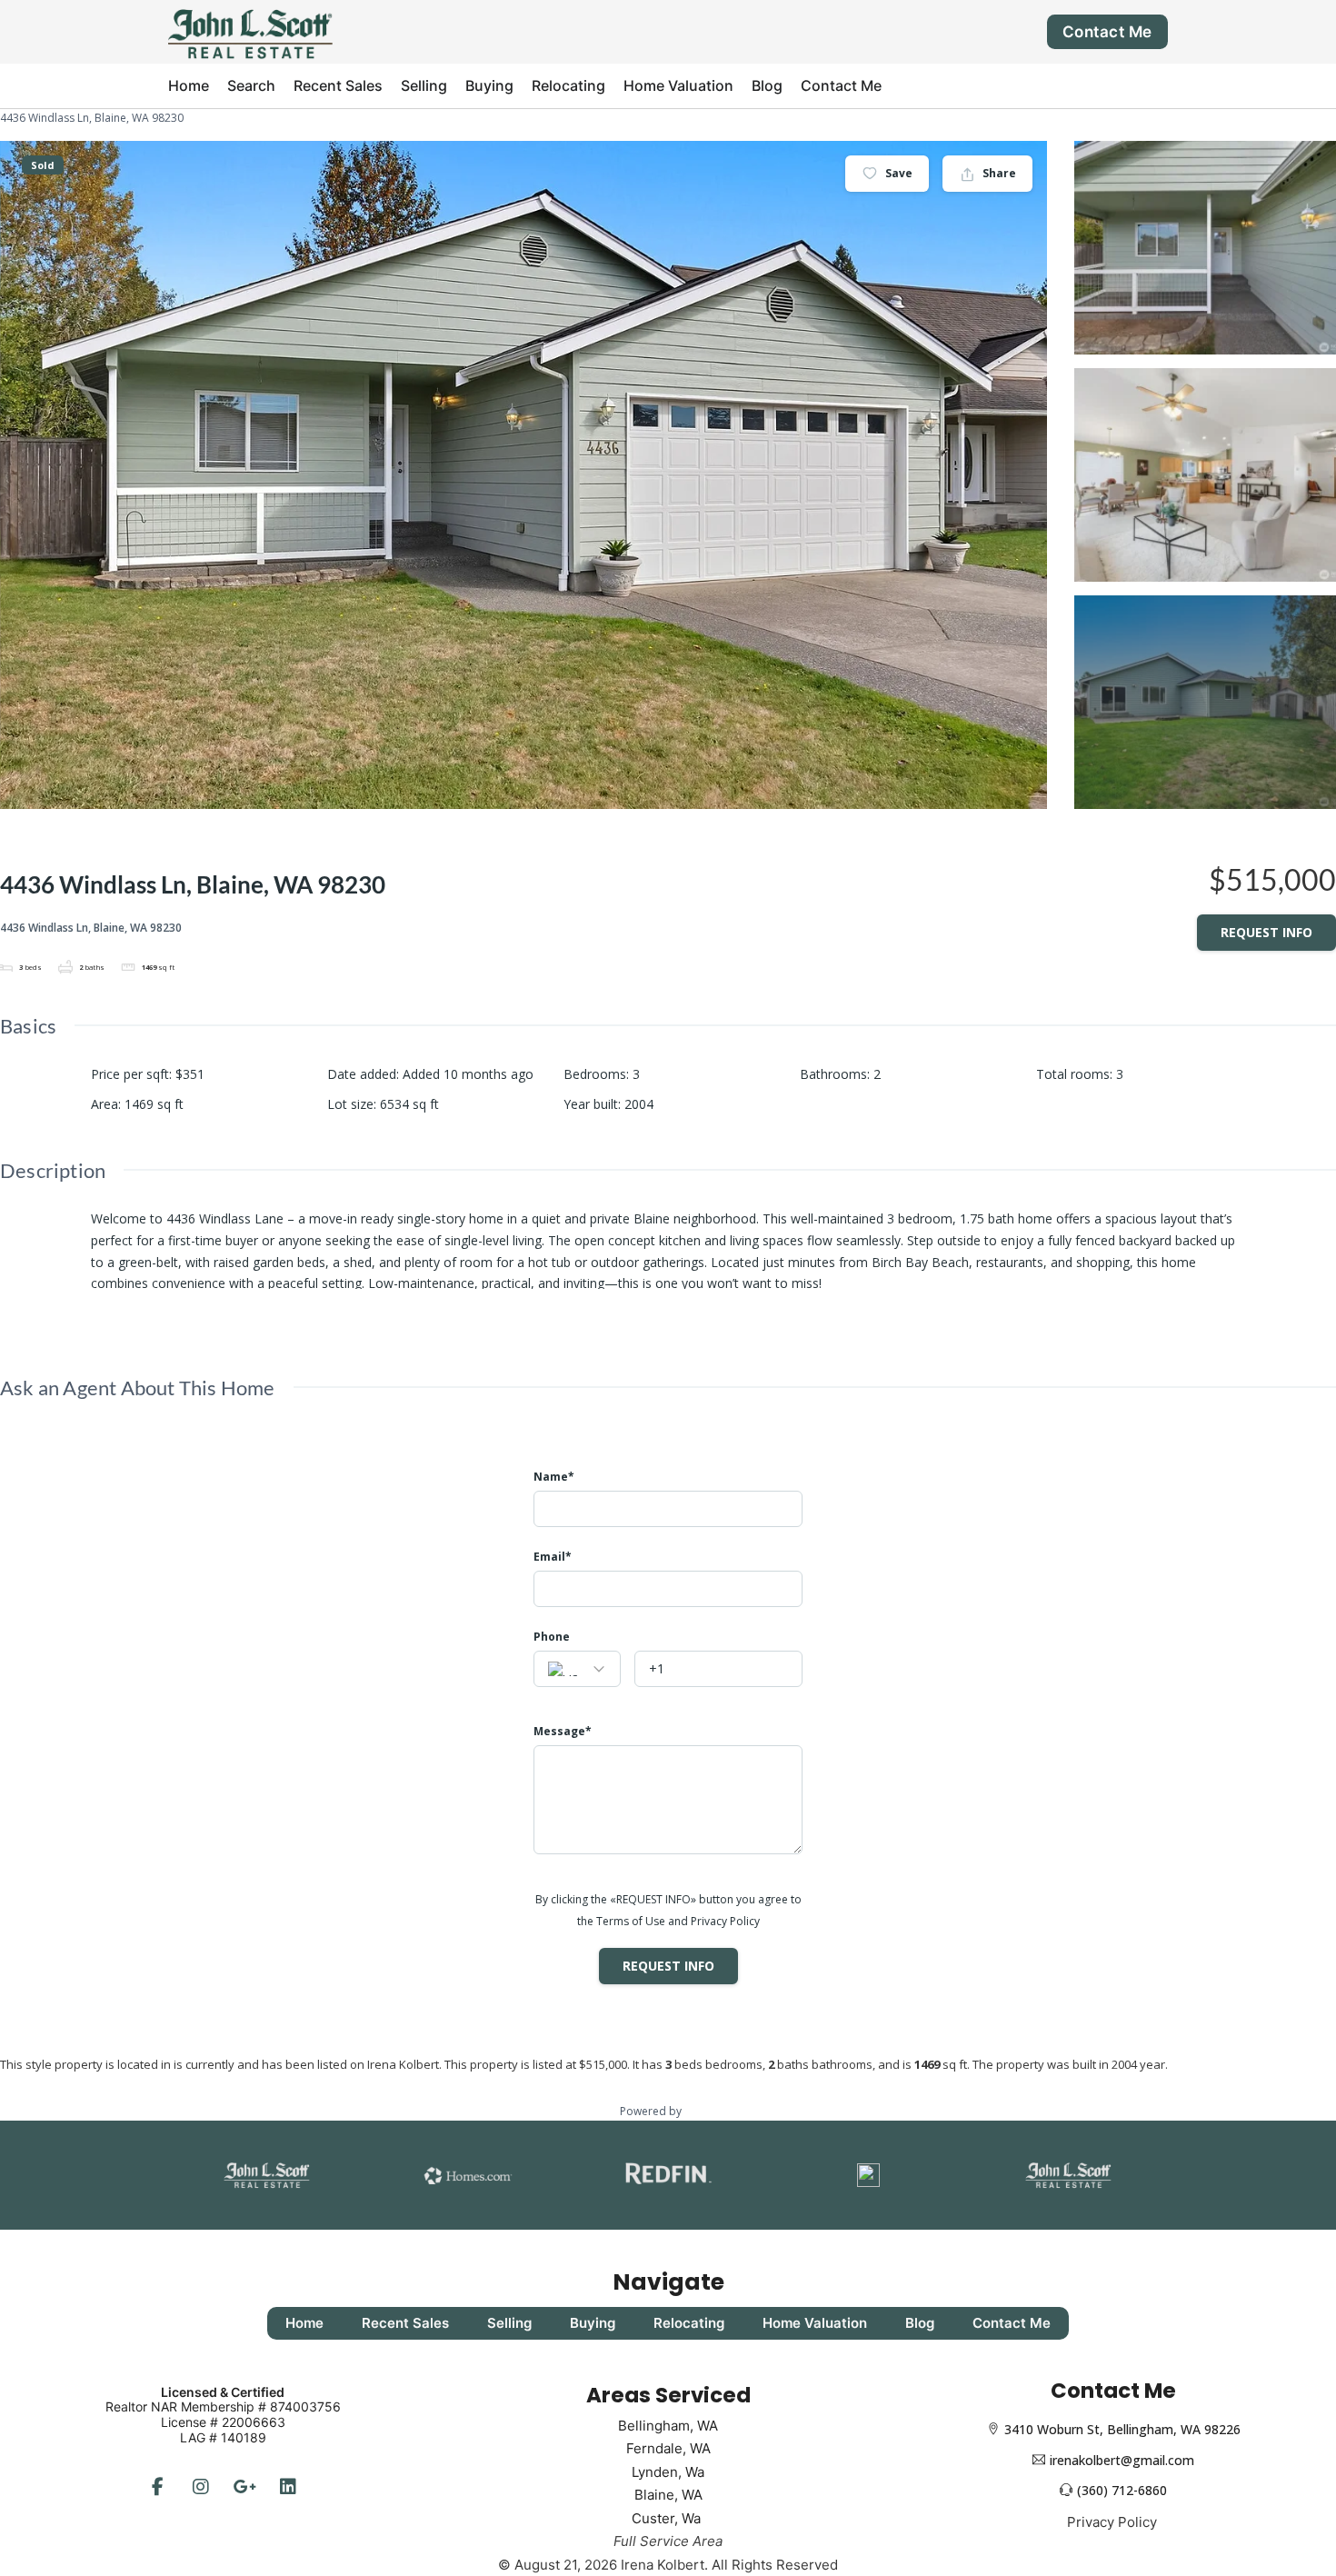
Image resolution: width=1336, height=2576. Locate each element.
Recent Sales (338, 85)
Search (251, 85)
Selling (424, 85)
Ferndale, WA (668, 2448)
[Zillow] (869, 2175)
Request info (1266, 932)
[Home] (250, 30)
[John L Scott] (267, 2175)
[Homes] (468, 2175)
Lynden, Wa (668, 2472)
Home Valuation (678, 85)
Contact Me (1107, 32)
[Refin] (668, 2175)
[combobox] (577, 1669)
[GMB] (244, 2487)
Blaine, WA (668, 2495)
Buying (489, 85)
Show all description (150, 1310)
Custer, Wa (668, 2518)
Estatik (701, 2111)
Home (189, 85)
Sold (43, 165)
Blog (767, 85)
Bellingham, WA (668, 2426)
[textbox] (577, 1670)
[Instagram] (201, 2487)
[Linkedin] (288, 2487)
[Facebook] (157, 2487)
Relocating (568, 85)
